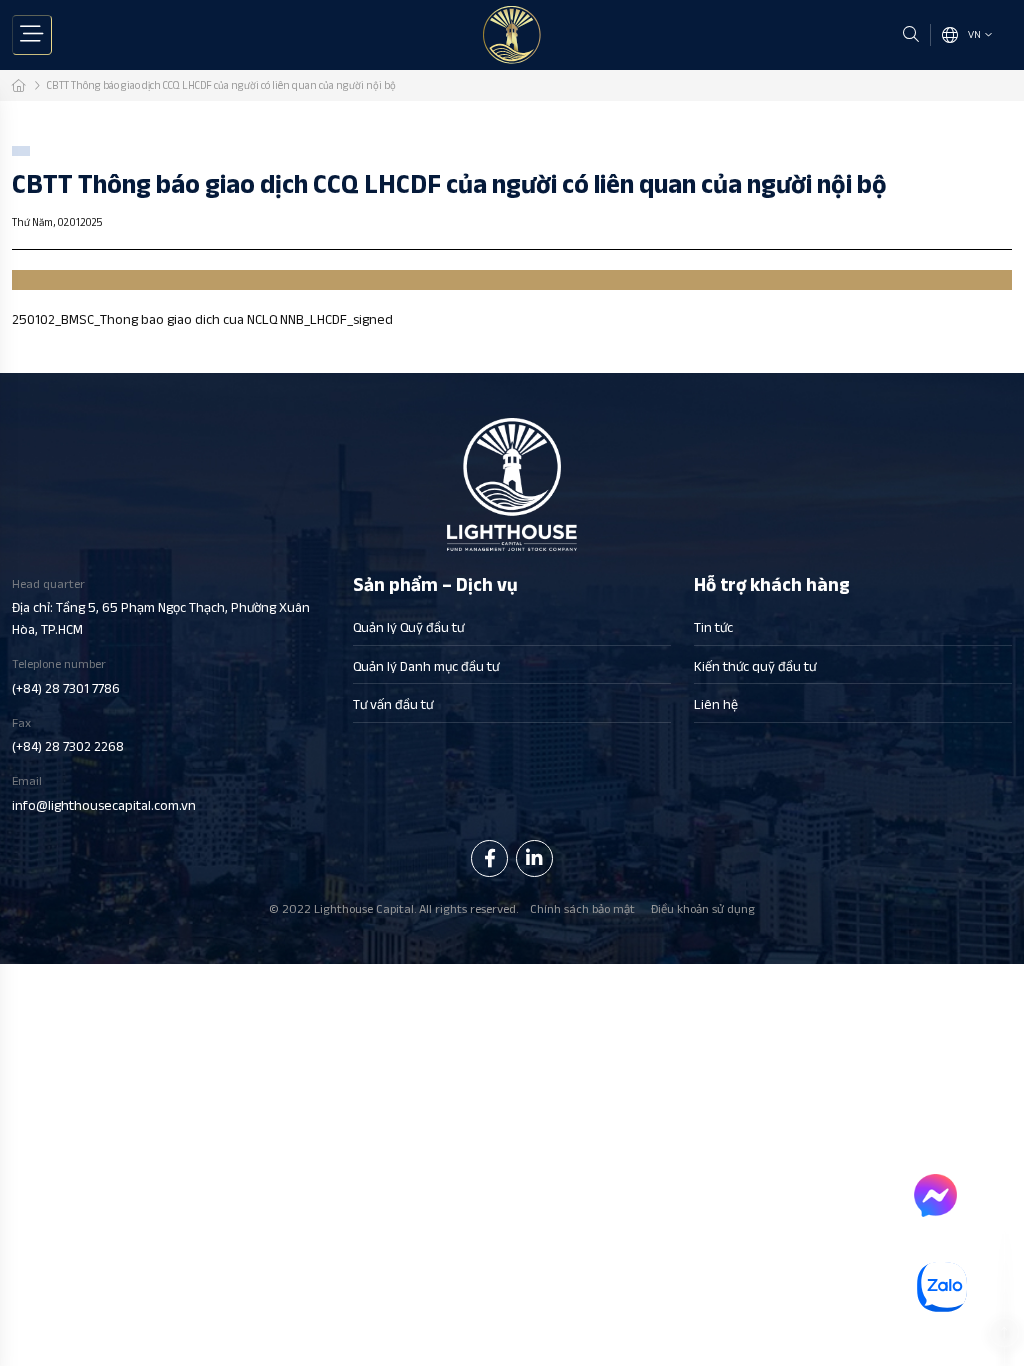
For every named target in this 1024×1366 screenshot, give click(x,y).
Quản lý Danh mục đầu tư (426, 666)
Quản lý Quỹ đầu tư (408, 627)
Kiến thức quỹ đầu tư (755, 666)
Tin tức (713, 627)
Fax (68, 735)
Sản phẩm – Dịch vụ (435, 585)
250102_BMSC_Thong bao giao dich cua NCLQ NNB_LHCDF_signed (202, 319)
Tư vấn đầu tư (393, 704)
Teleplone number (66, 676)
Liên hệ (716, 704)
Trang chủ (19, 85)
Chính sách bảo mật (582, 908)
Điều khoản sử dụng (703, 908)
